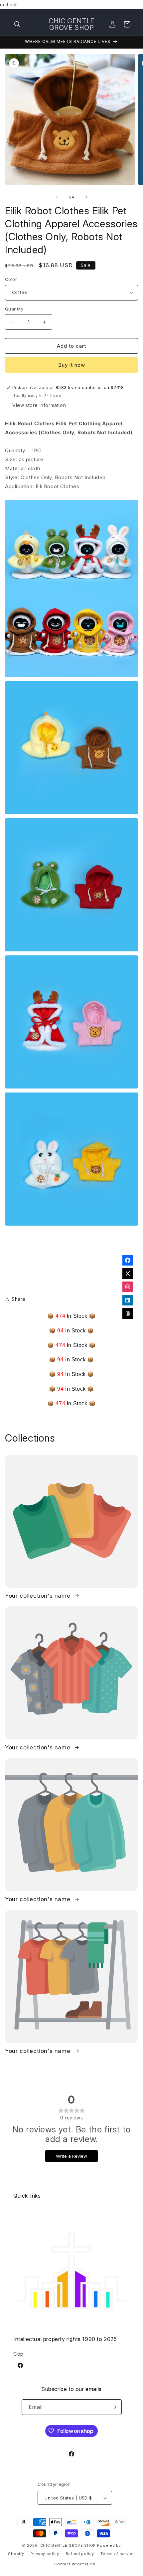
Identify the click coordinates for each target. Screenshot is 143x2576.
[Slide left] (57, 197)
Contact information (75, 2564)
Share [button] (19, 1299)
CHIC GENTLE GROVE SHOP (68, 2545)
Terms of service (118, 2554)
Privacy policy (45, 2554)
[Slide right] (86, 197)
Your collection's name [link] (39, 1596)
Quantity (14, 309)
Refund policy (80, 2554)
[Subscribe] (114, 2407)
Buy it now (72, 365)
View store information (39, 405)
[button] (17, 24)
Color (11, 279)
